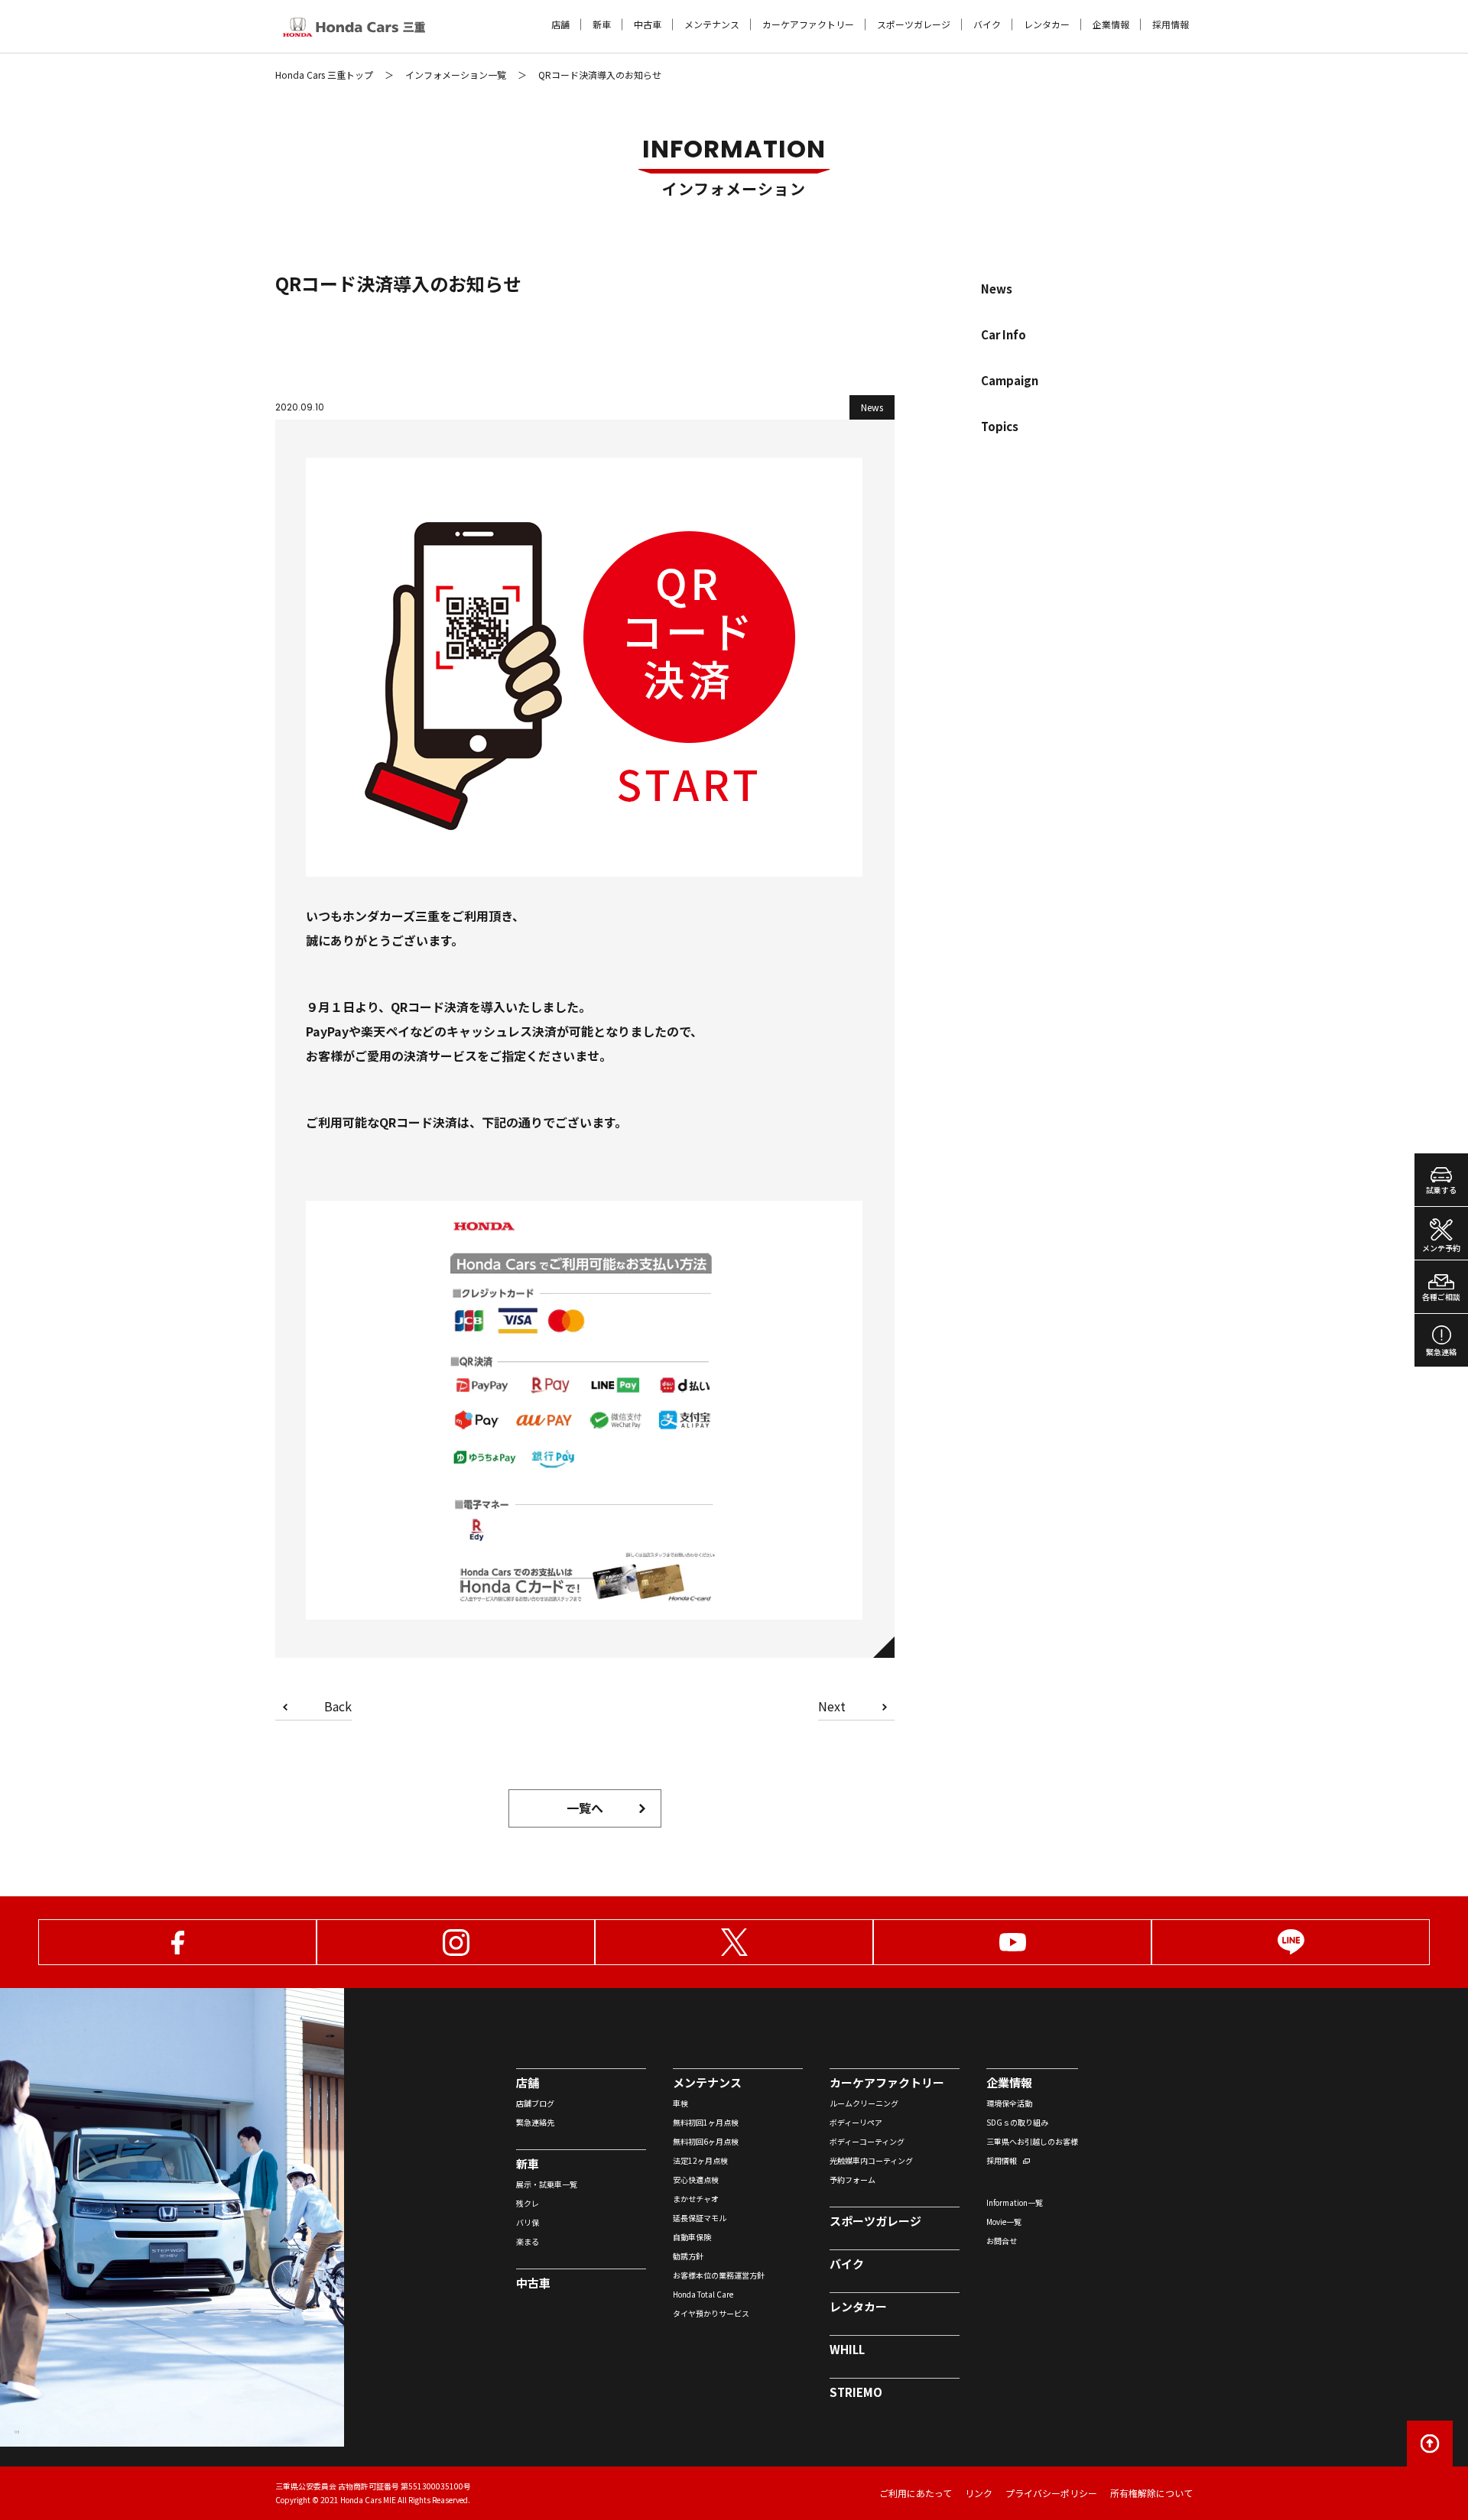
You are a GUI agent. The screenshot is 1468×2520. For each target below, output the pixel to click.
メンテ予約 (1441, 1248)
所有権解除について (1151, 2493)
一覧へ (585, 1808)
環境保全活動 (1009, 2103)
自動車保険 (692, 2237)
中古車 (648, 24)
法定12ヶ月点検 (700, 2160)
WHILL (847, 2349)
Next (832, 1708)
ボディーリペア (856, 2122)
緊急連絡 (1441, 1352)
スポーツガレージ (914, 24)
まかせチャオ (696, 2199)
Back (338, 1708)
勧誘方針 (688, 2256)
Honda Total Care (703, 2294)
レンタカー (1047, 24)
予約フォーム (853, 2179)
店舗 (560, 24)
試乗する (1441, 1190)
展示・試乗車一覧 (547, 2184)
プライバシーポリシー (1051, 2493)
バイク (987, 24)
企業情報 (1111, 24)
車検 (680, 2103)
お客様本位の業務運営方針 (719, 2275)
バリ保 (528, 2222)
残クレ (528, 2203)
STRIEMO (856, 2392)
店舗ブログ (535, 2103)
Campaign (1010, 380)
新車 (602, 24)
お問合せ (1002, 2241)
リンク (979, 2493)
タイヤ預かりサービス (711, 2313)
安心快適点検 (696, 2179)
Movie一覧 (1004, 2222)
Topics (1000, 426)
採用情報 (1171, 24)
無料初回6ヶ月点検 (706, 2141)
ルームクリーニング (864, 2103)
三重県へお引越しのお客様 (1032, 2141)
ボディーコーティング (867, 2141)
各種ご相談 (1441, 1297)
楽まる (528, 2241)
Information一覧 (1015, 2202)
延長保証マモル (700, 2218)
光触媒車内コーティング (871, 2160)
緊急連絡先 (535, 2122)
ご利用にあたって (916, 2493)
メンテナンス (712, 24)
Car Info (1004, 334)
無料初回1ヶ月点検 (706, 2122)
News (997, 289)
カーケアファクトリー (808, 24)
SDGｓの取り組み (1017, 2122)
